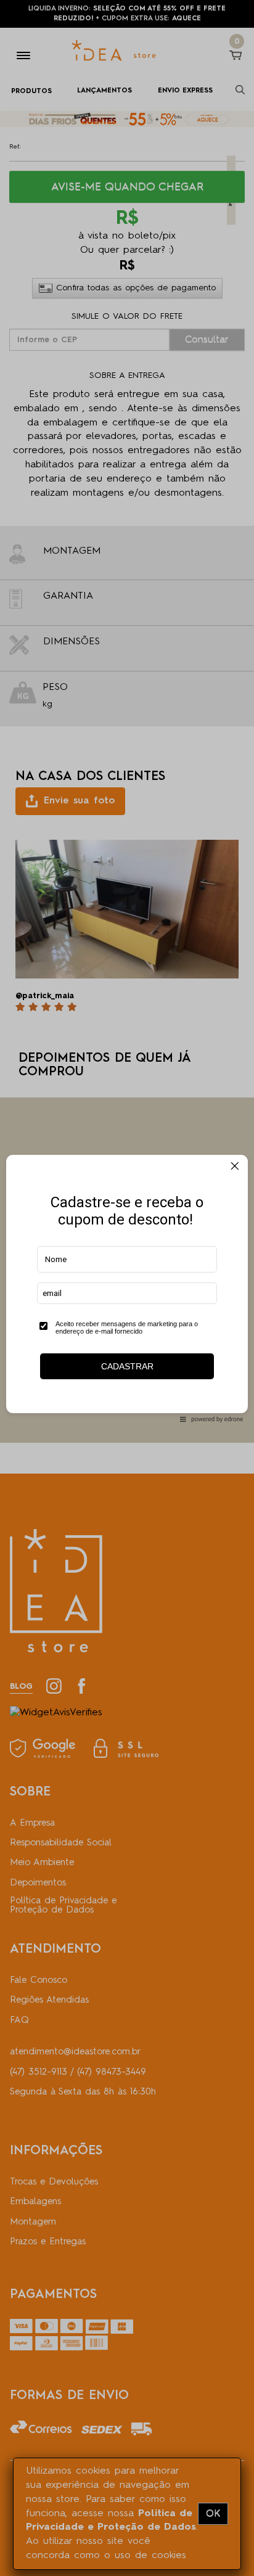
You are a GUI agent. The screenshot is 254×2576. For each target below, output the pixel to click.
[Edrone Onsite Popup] (127, 1288)
